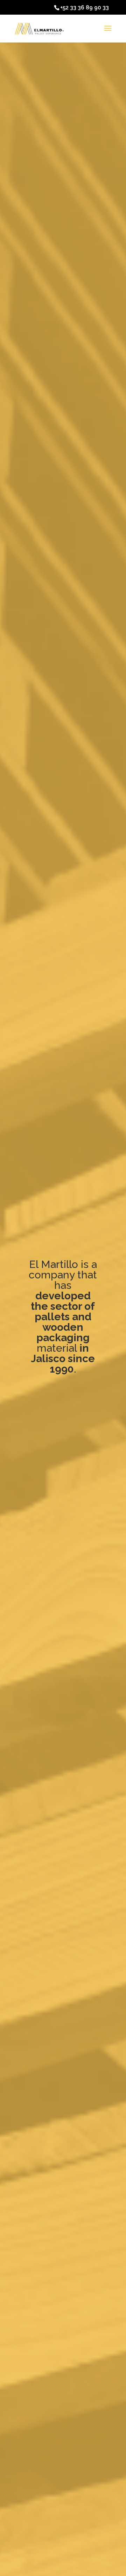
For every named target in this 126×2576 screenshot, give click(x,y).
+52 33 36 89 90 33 (85, 7)
